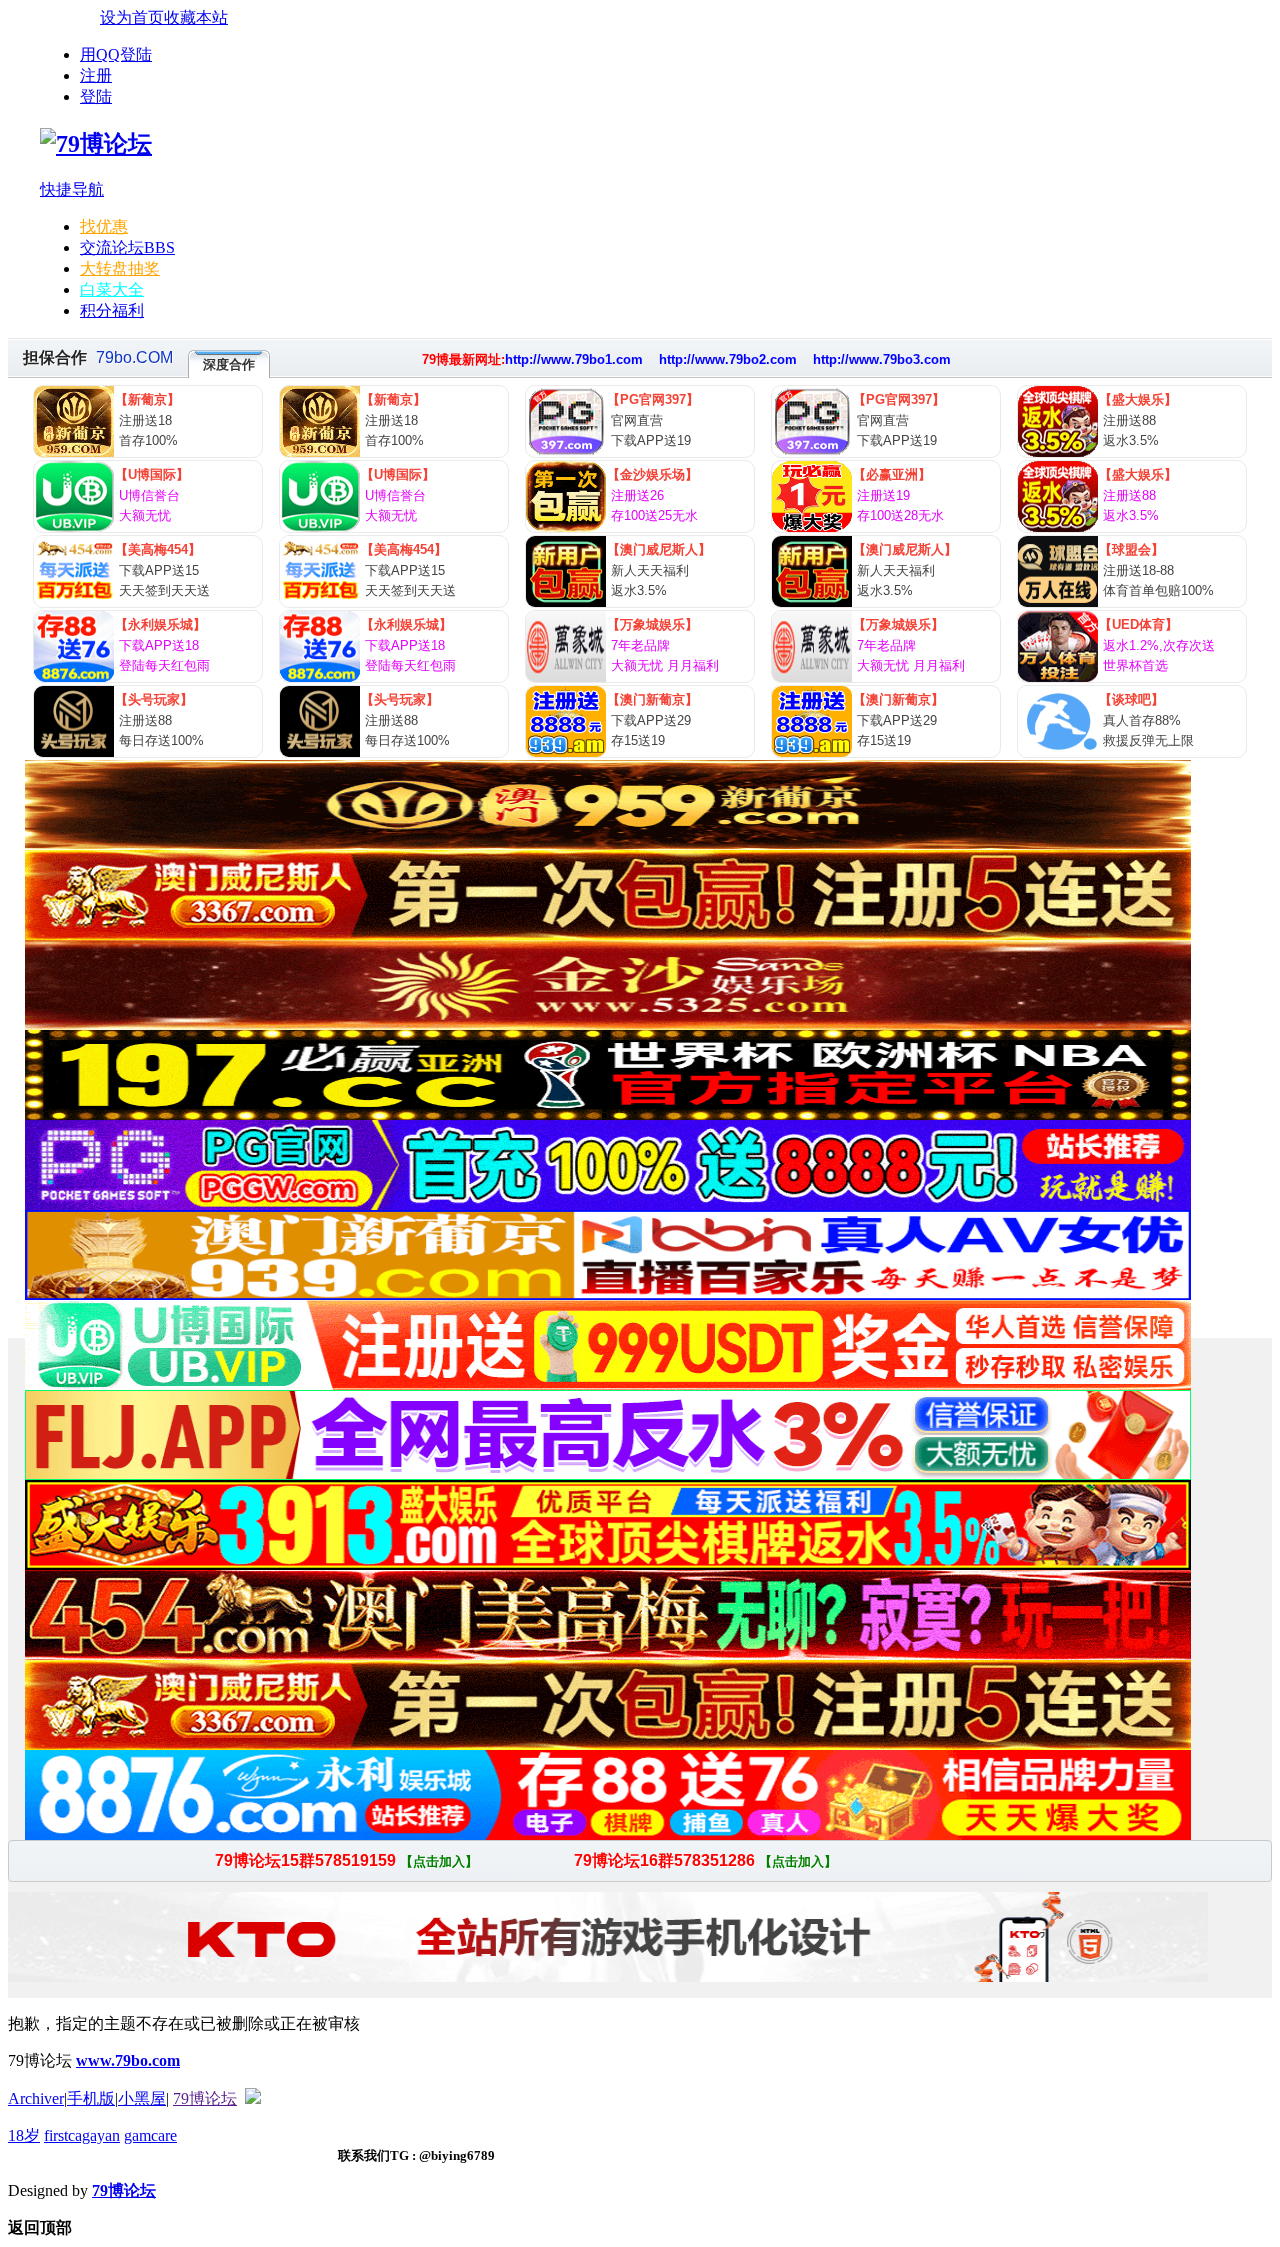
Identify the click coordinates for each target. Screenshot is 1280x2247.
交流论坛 (127, 247)
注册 (96, 75)
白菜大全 (112, 289)
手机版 (91, 2098)
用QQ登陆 (116, 54)
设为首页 (132, 17)
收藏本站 (196, 17)
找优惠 (104, 226)
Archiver (36, 2098)
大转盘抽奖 (120, 268)
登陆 (96, 96)
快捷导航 (72, 189)
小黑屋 (142, 2098)
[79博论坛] (96, 144)
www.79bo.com (128, 2060)
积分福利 (112, 310)
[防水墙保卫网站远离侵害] (253, 2098)
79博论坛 (205, 2098)
